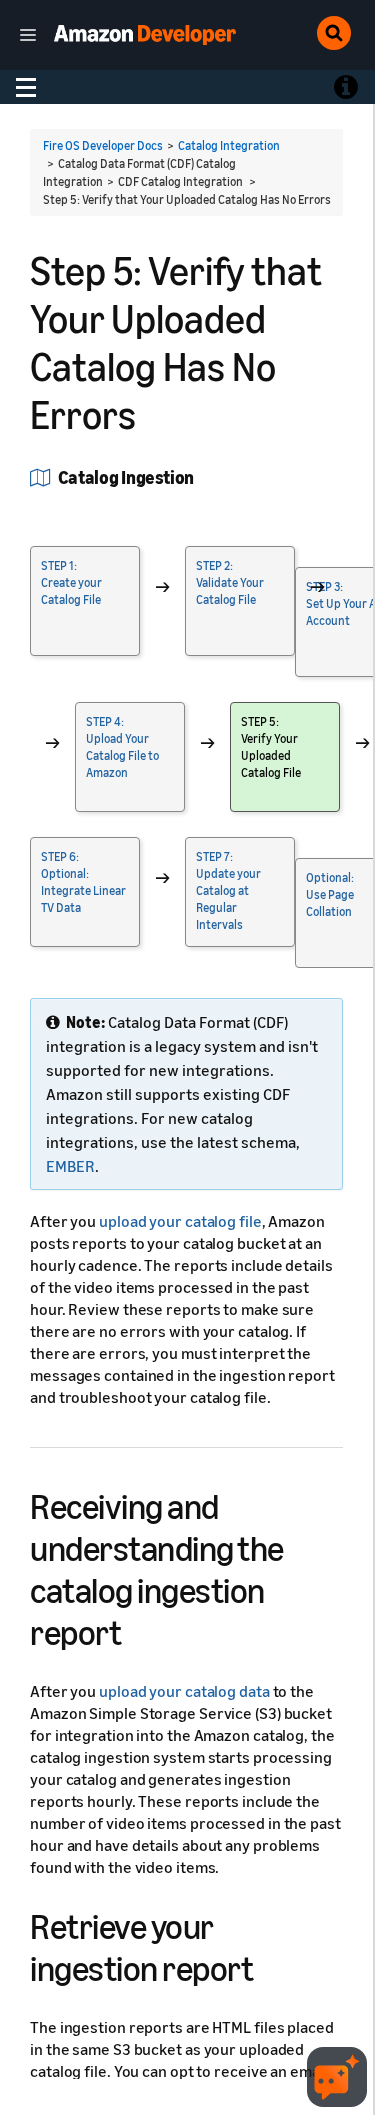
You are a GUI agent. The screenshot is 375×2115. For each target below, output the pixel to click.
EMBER (70, 1166)
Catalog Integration (229, 145)
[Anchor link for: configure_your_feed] (202, 476)
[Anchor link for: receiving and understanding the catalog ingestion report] (138, 1629)
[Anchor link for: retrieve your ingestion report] (270, 1965)
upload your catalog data (184, 1691)
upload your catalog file (180, 1221)
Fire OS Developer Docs (103, 145)
